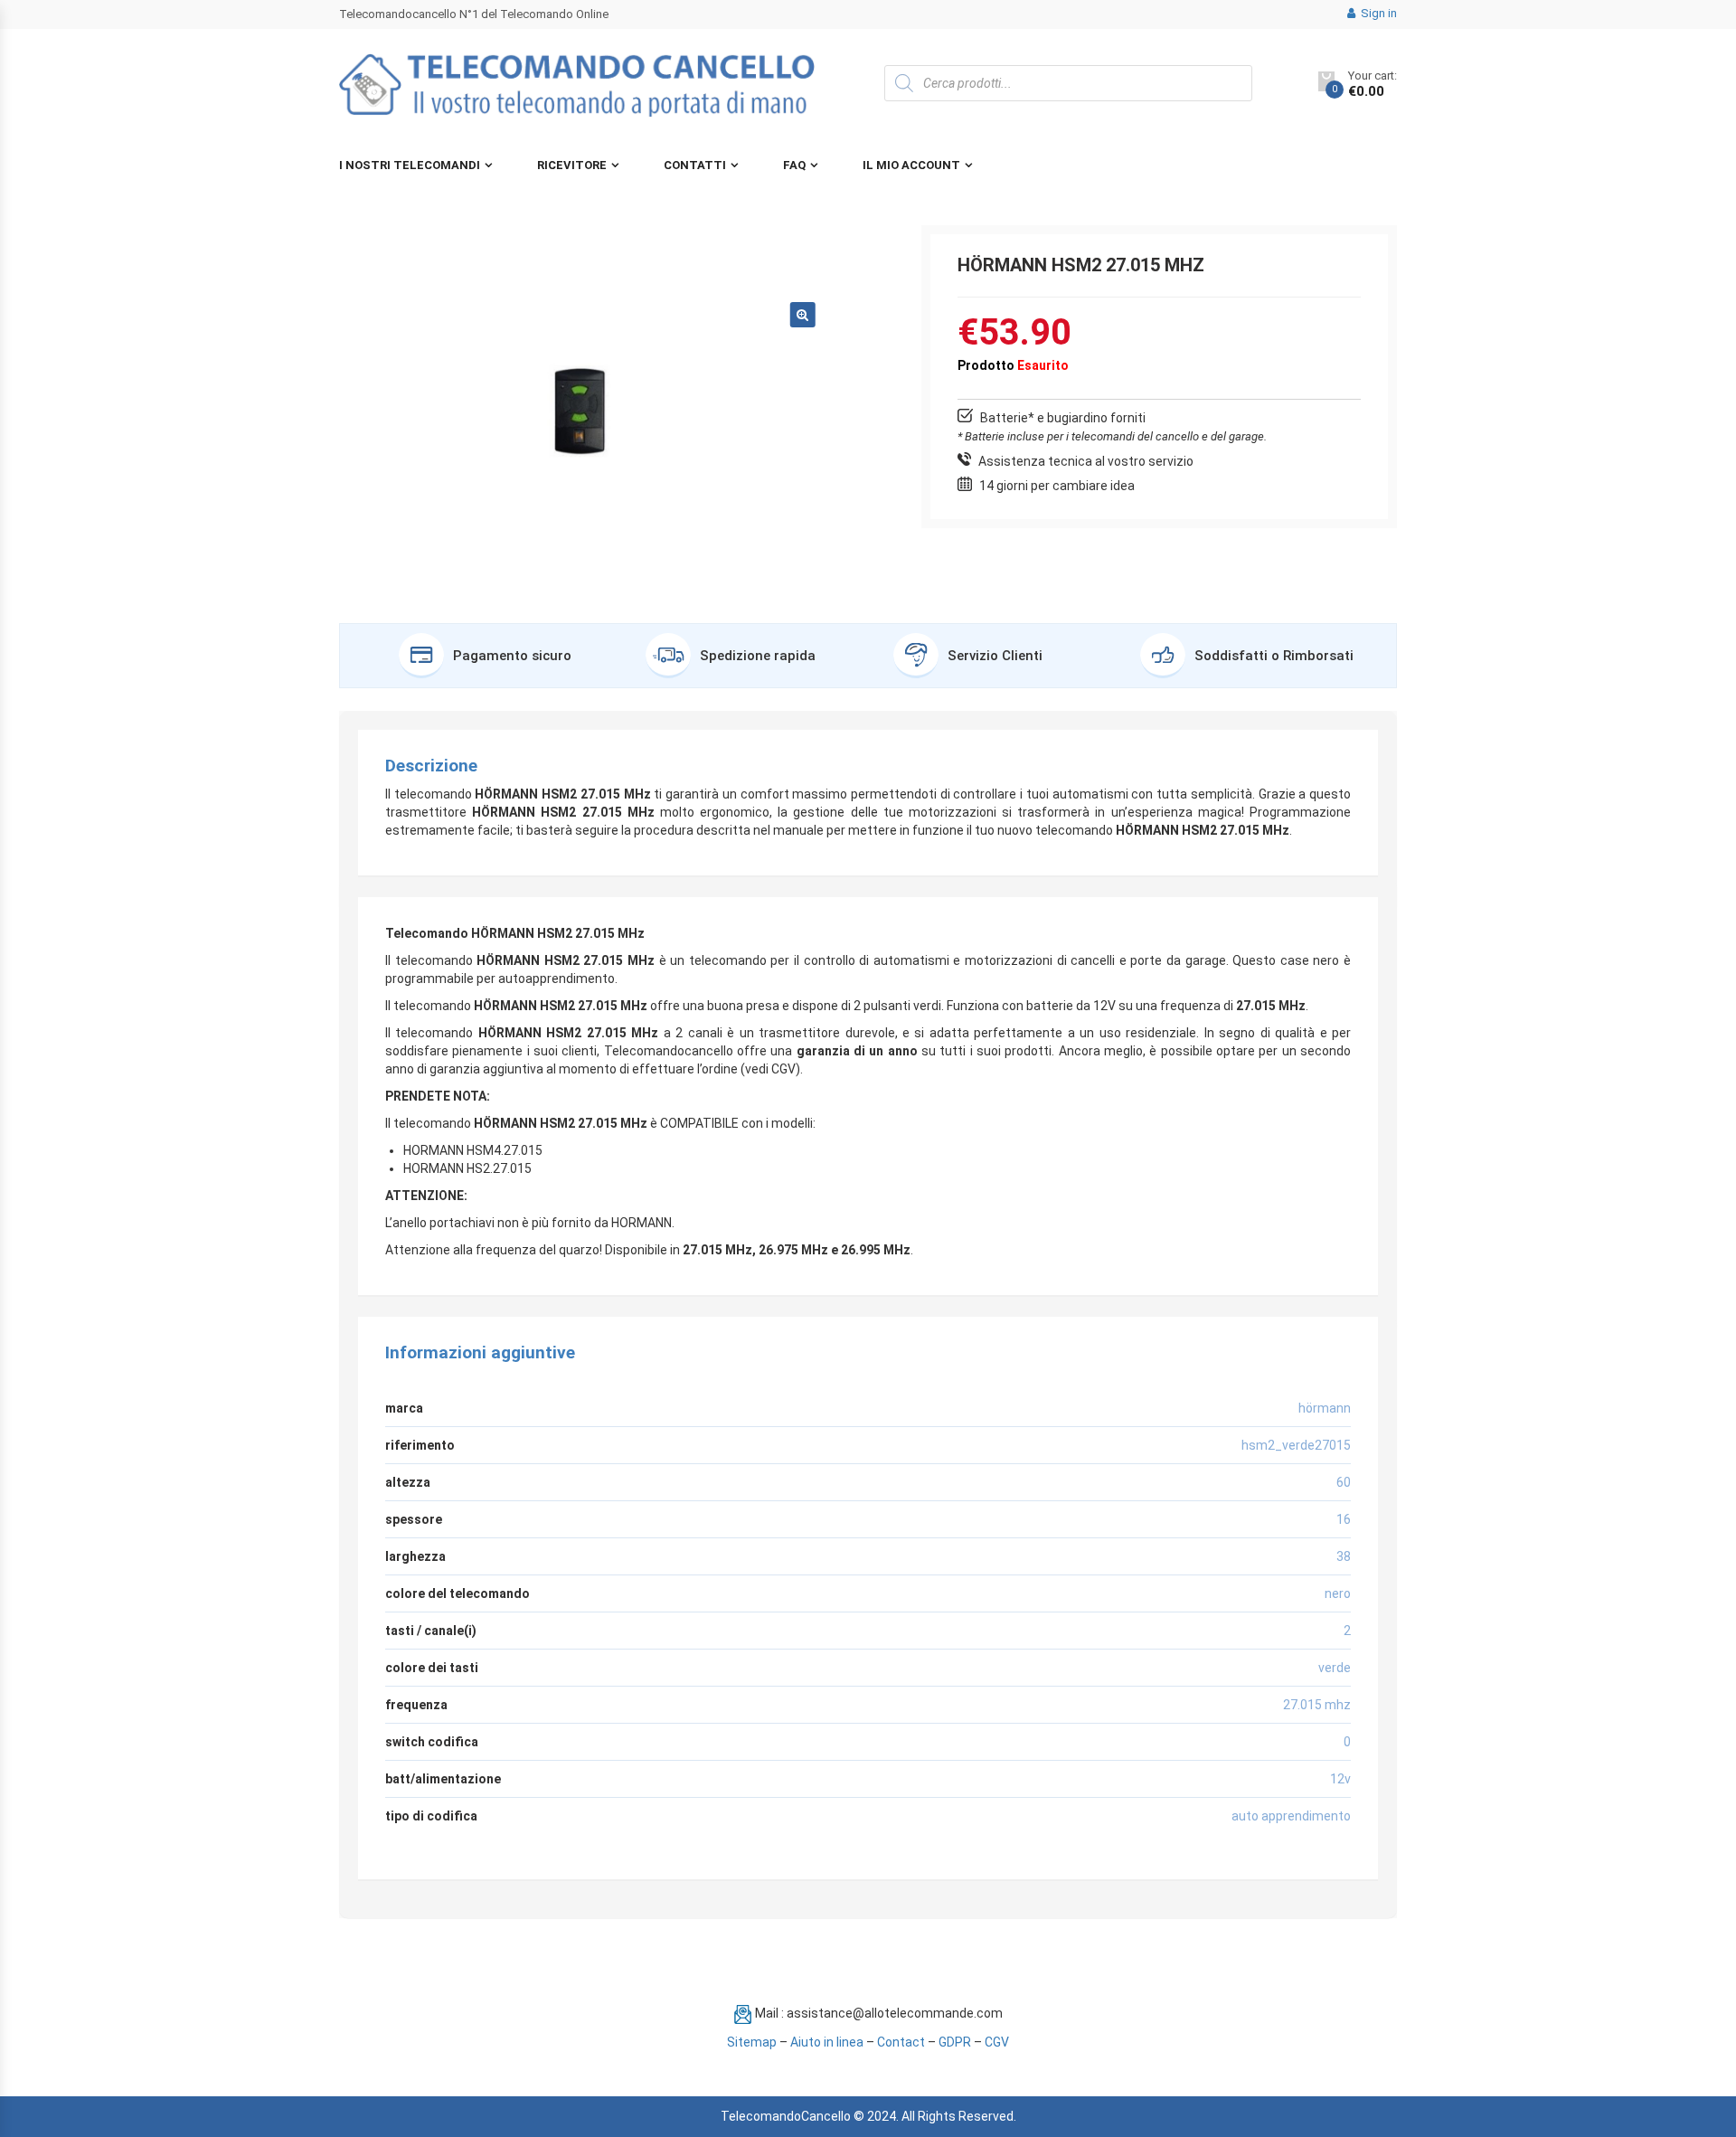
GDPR (955, 2042)
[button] (803, 315)
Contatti (695, 165)
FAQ (794, 165)
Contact (901, 2042)
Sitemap (752, 2042)
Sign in (1377, 13)
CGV (997, 2042)
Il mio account (911, 165)
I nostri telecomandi (410, 165)
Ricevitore (572, 165)
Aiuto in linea (827, 2042)
